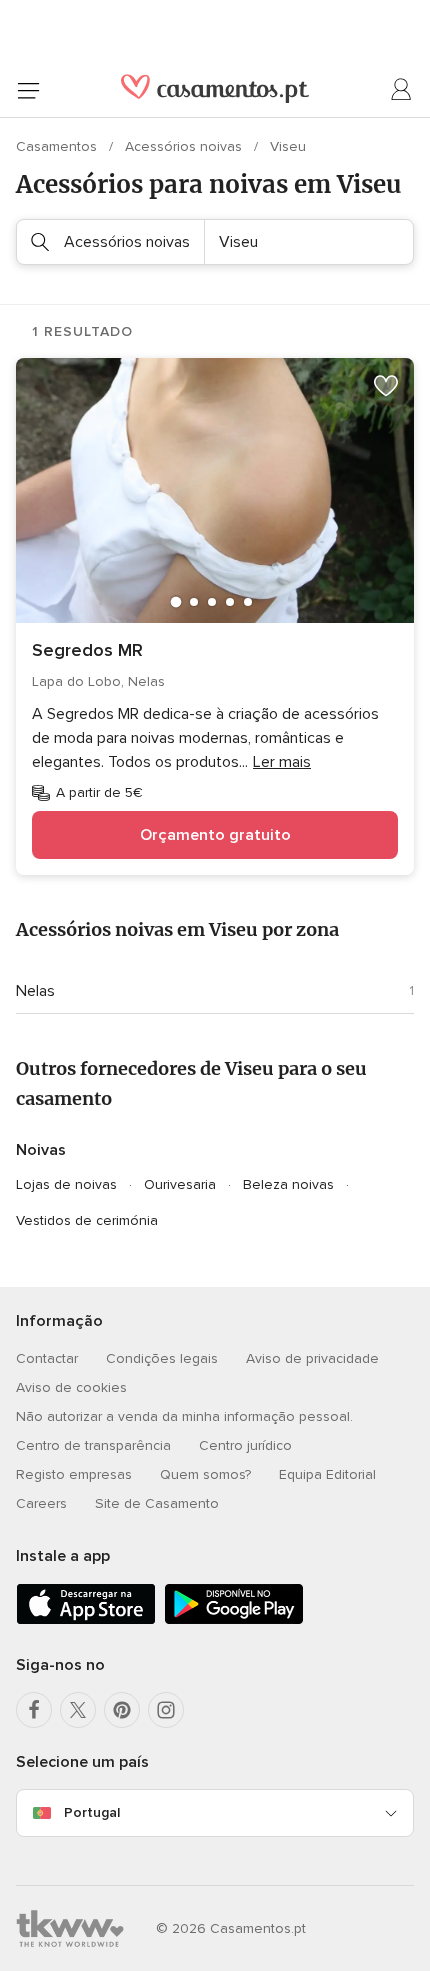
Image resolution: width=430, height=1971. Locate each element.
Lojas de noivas (66, 1184)
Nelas (35, 991)
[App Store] (86, 1620)
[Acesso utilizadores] (402, 90)
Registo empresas (74, 1474)
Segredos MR (87, 650)
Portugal (92, 1812)
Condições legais (162, 1358)
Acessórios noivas (185, 146)
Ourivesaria (180, 1184)
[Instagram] (166, 1710)
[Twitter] (78, 1710)
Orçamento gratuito (215, 835)
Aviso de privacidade (312, 1358)
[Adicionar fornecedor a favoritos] (386, 386)
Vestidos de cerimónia (87, 1220)
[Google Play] (234, 1620)
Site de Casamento (157, 1503)
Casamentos (58, 146)
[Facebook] (34, 1710)
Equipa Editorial (327, 1474)
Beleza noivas (288, 1184)
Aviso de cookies (71, 1387)
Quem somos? (205, 1474)
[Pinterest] (122, 1710)
